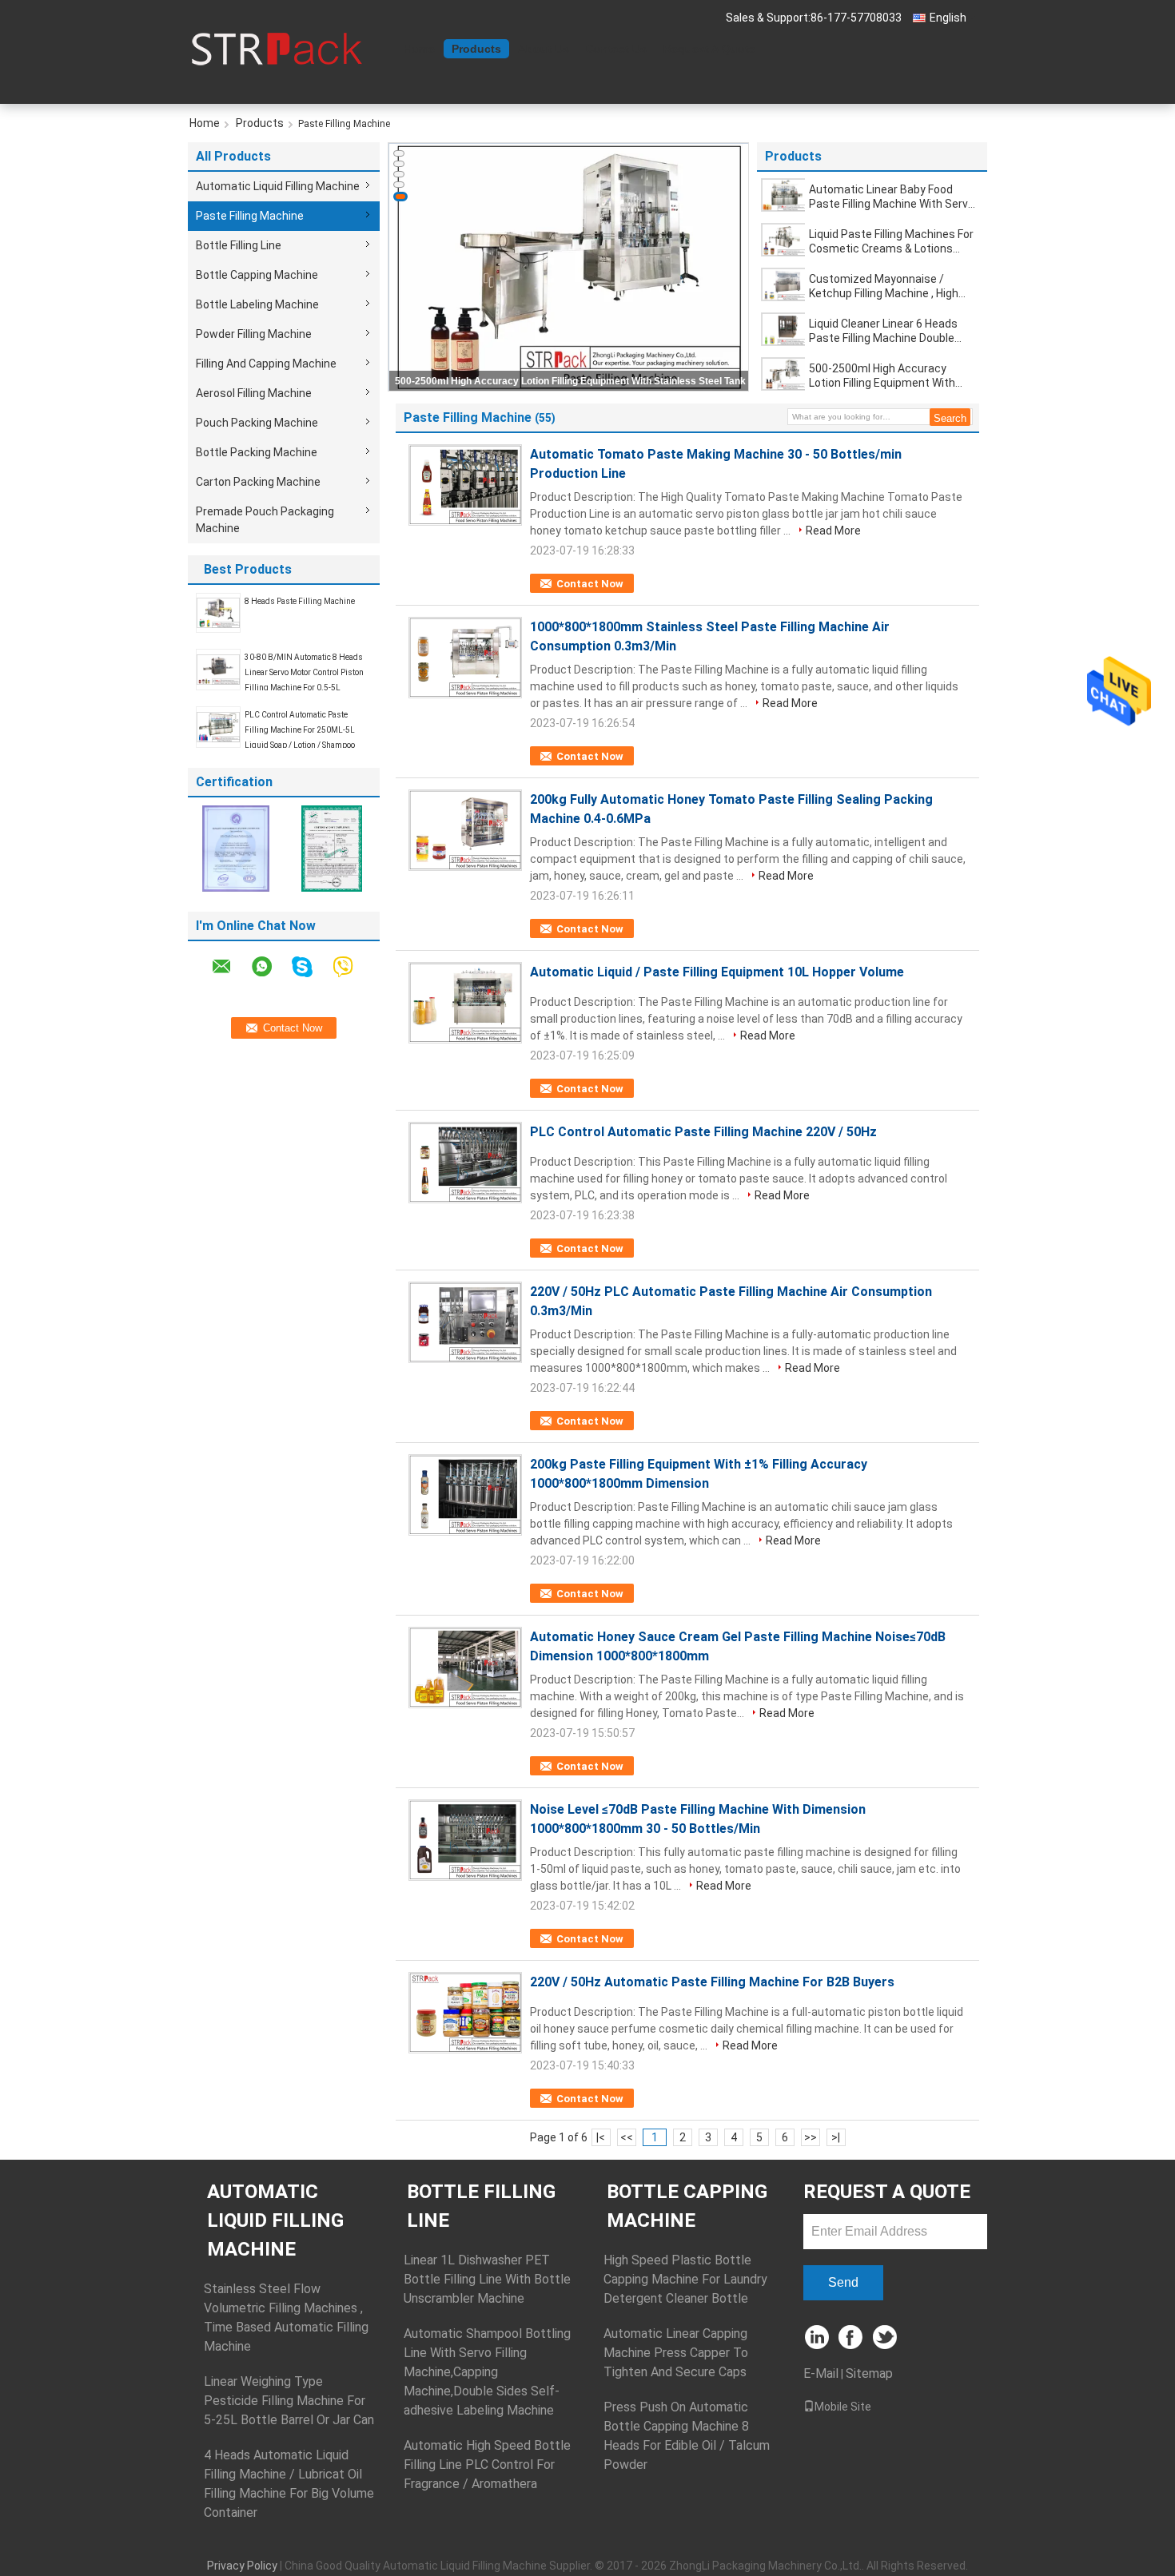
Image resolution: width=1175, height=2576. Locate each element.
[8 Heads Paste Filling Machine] (218, 612)
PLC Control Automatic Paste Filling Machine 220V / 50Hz (703, 1132)
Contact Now (590, 584)
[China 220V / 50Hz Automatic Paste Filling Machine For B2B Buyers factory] (465, 2013)
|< (601, 2137)
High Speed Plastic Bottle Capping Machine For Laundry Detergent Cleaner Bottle (685, 2279)
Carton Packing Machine (258, 482)
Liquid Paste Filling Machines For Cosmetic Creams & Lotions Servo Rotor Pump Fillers (891, 242)
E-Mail (821, 2373)
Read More (833, 531)
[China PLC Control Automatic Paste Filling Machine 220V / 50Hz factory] (465, 1163)
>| (836, 2137)
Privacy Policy (242, 2566)
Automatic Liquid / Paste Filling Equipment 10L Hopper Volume (717, 972)
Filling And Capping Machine (266, 364)
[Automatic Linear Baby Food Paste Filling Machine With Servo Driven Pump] (784, 195)
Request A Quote (709, 49)
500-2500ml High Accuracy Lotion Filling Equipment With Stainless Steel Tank (570, 381)
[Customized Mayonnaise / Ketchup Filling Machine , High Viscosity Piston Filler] (784, 284)
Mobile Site (843, 2407)
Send (843, 2282)
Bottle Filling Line (239, 245)
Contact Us (616, 49)
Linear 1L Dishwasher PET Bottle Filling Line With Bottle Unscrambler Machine (487, 2279)
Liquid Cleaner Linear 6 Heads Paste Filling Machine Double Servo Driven (883, 331)
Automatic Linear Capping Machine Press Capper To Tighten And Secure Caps (676, 2353)
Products (476, 49)
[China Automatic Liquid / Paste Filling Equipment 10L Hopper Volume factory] (465, 1003)
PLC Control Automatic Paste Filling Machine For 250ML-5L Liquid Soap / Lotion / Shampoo (300, 730)
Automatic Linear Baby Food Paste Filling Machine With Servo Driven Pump (892, 197)
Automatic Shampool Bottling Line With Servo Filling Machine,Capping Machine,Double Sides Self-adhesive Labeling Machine (487, 2372)
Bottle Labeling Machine (257, 304)
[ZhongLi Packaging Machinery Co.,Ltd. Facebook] (852, 2338)
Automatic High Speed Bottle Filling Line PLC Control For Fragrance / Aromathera (487, 2465)
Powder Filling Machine (254, 334)
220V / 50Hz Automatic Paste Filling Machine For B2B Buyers (712, 1982)
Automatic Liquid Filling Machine (278, 186)
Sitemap (869, 2373)
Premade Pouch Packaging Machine (265, 520)
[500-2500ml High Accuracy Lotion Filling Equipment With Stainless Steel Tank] (784, 374)
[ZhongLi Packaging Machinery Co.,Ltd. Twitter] (886, 2338)
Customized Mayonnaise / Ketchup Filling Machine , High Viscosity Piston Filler (884, 286)
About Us (544, 49)
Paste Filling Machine (250, 216)
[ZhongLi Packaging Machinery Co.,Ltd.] (276, 47)
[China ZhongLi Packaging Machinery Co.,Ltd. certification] (236, 848)
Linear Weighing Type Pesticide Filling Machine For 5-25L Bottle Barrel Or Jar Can (289, 2401)
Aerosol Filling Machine (254, 393)
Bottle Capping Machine (257, 275)
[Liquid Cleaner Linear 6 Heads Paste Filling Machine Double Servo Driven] (784, 329)
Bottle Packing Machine (257, 452)
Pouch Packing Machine (257, 423)
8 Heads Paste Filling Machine (300, 601)
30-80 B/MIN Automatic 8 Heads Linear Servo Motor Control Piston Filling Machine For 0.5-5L (304, 672)
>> (811, 2137)
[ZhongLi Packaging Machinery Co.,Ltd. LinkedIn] (817, 2338)
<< (627, 2137)
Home (419, 49)
